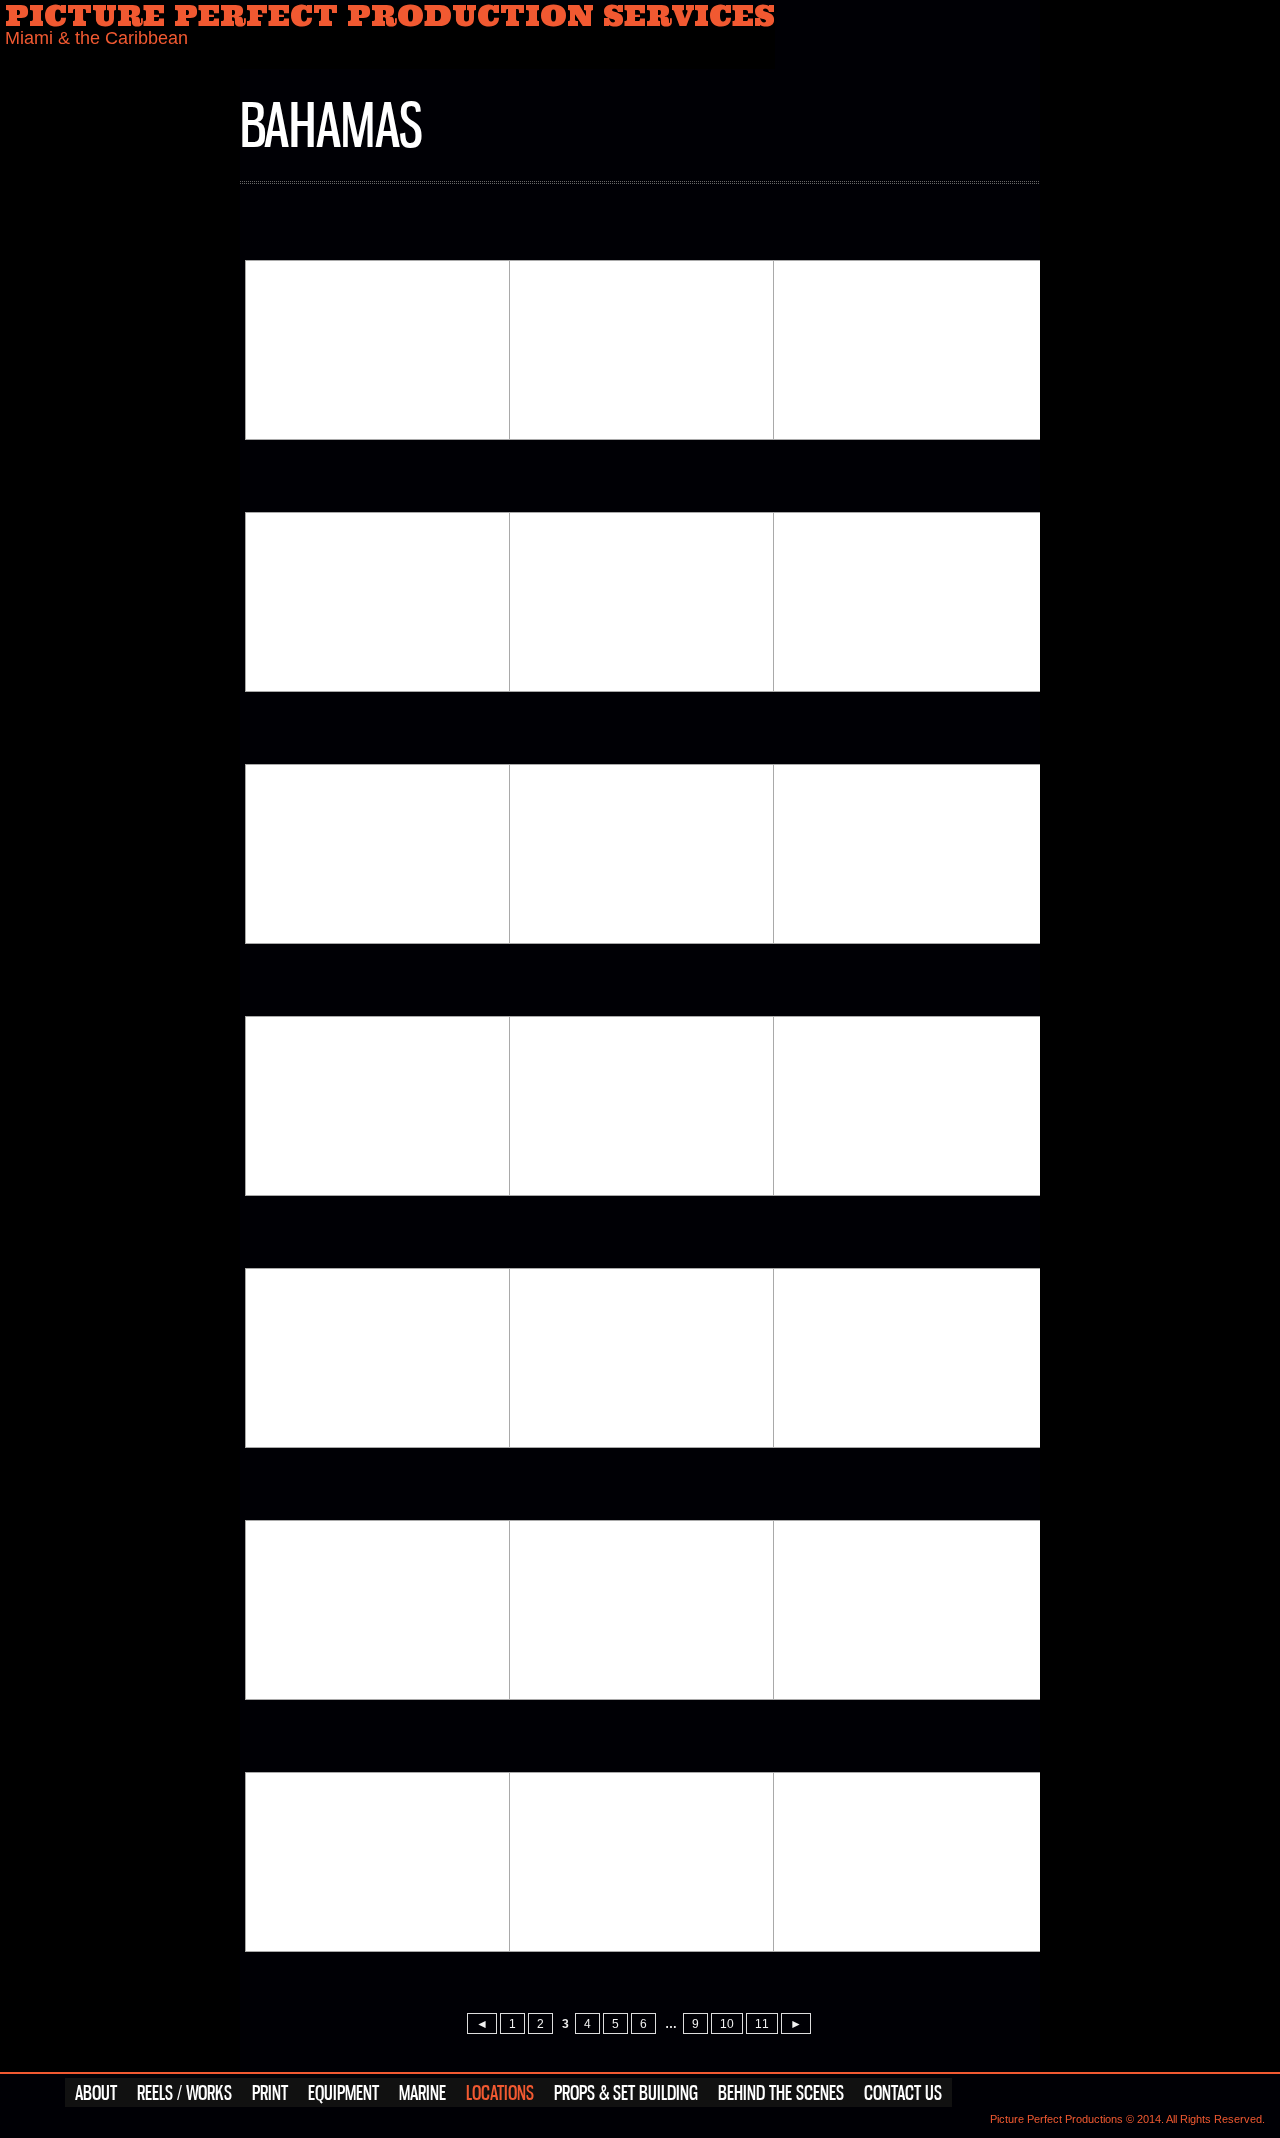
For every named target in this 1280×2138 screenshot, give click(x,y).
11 (762, 2023)
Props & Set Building (626, 2094)
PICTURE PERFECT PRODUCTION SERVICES (390, 26)
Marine (422, 2094)
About (96, 2094)
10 (727, 2023)
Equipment (343, 2094)
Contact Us (903, 2094)
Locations (500, 2094)
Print (270, 2094)
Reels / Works (184, 2094)
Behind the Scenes (781, 2094)
